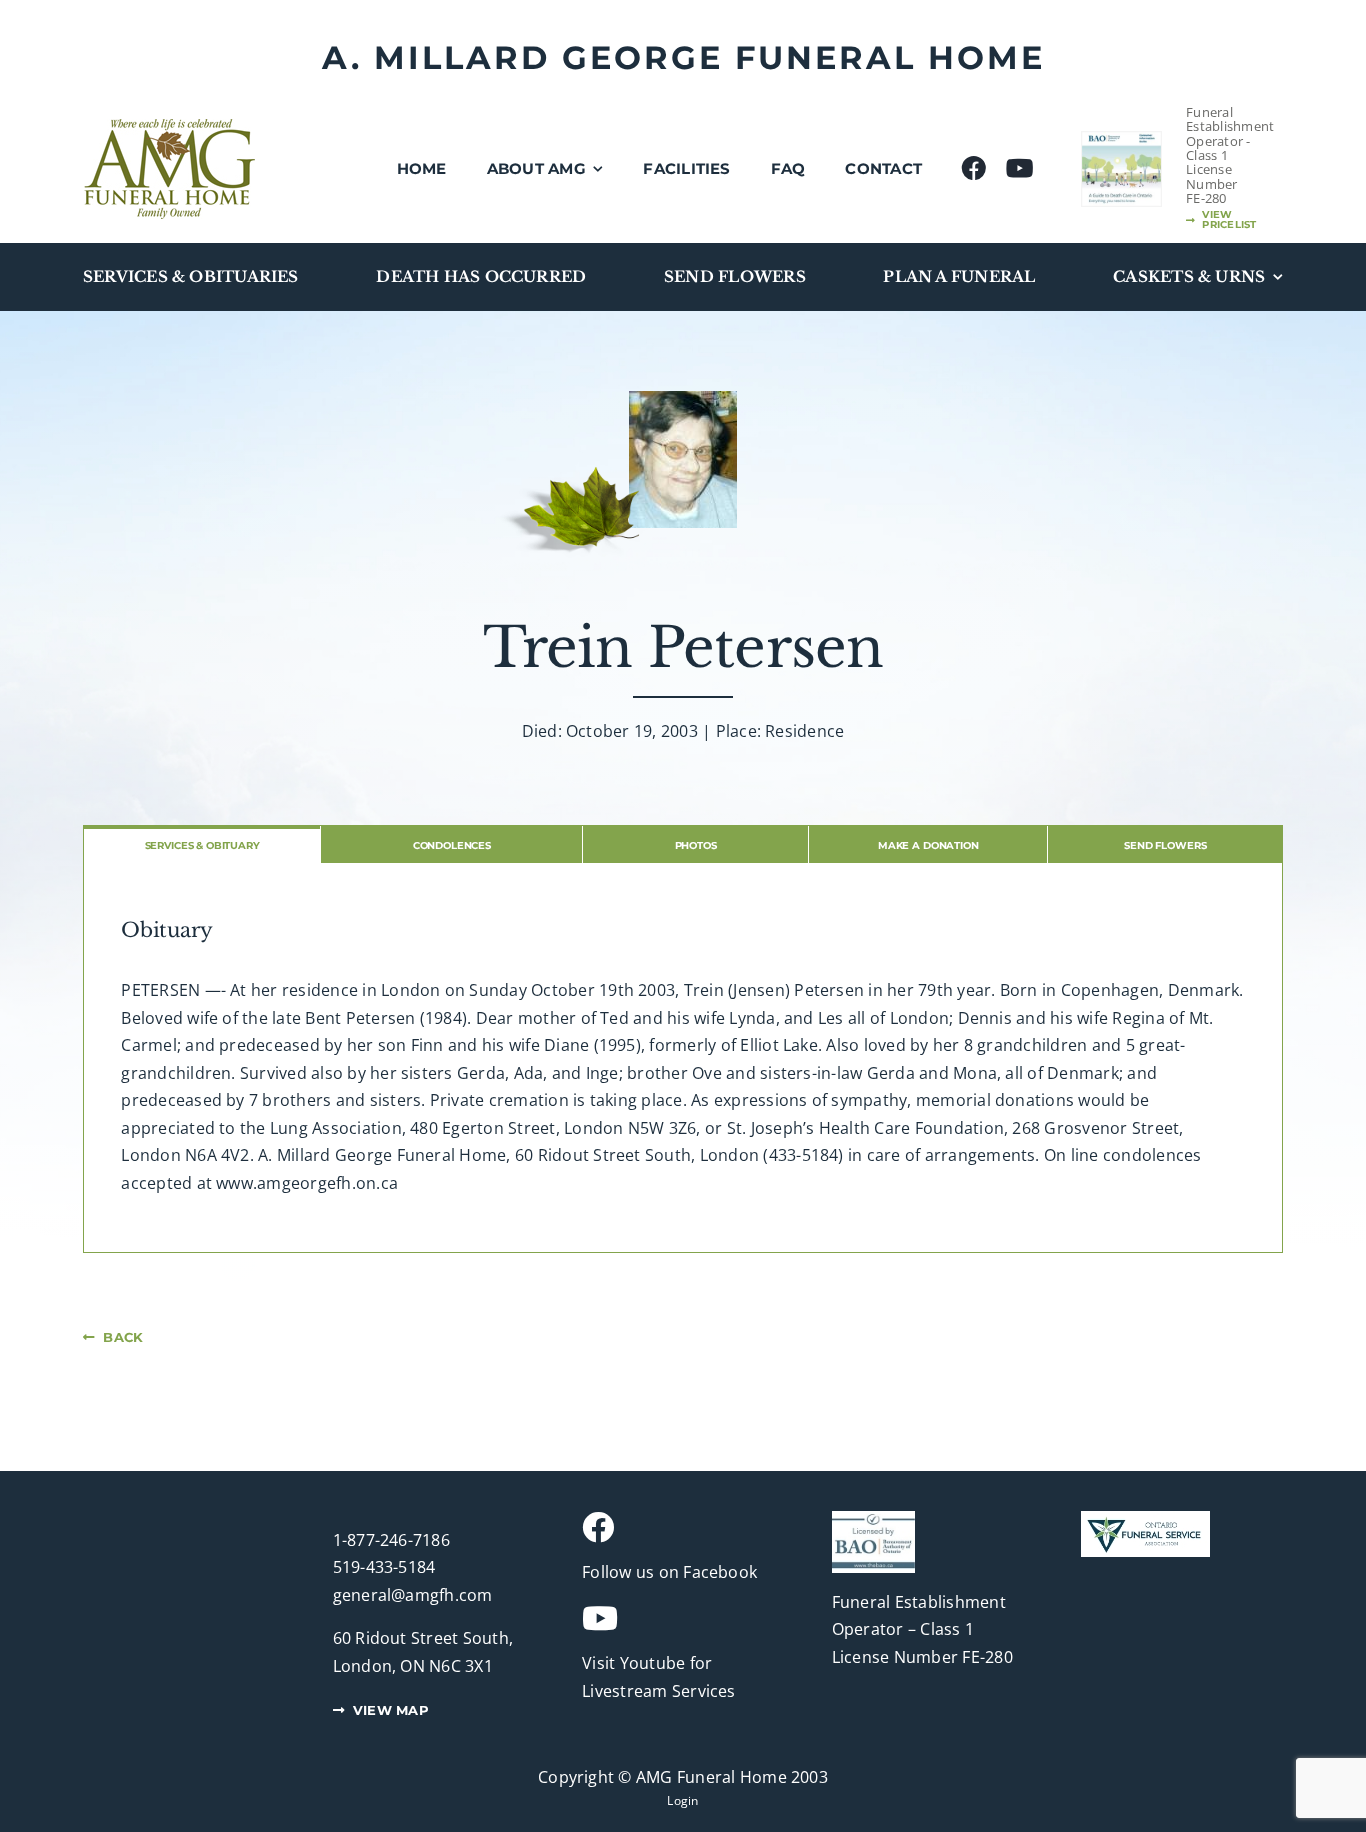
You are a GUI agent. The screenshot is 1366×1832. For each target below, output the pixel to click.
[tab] (202, 844)
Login (682, 1800)
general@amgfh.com (413, 1595)
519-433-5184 (384, 1567)
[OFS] (1145, 1519)
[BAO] (873, 1519)
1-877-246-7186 (391, 1540)
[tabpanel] (683, 1058)
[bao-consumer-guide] (1121, 140)
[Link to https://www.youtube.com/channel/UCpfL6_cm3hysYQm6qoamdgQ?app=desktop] (675, 1618)
